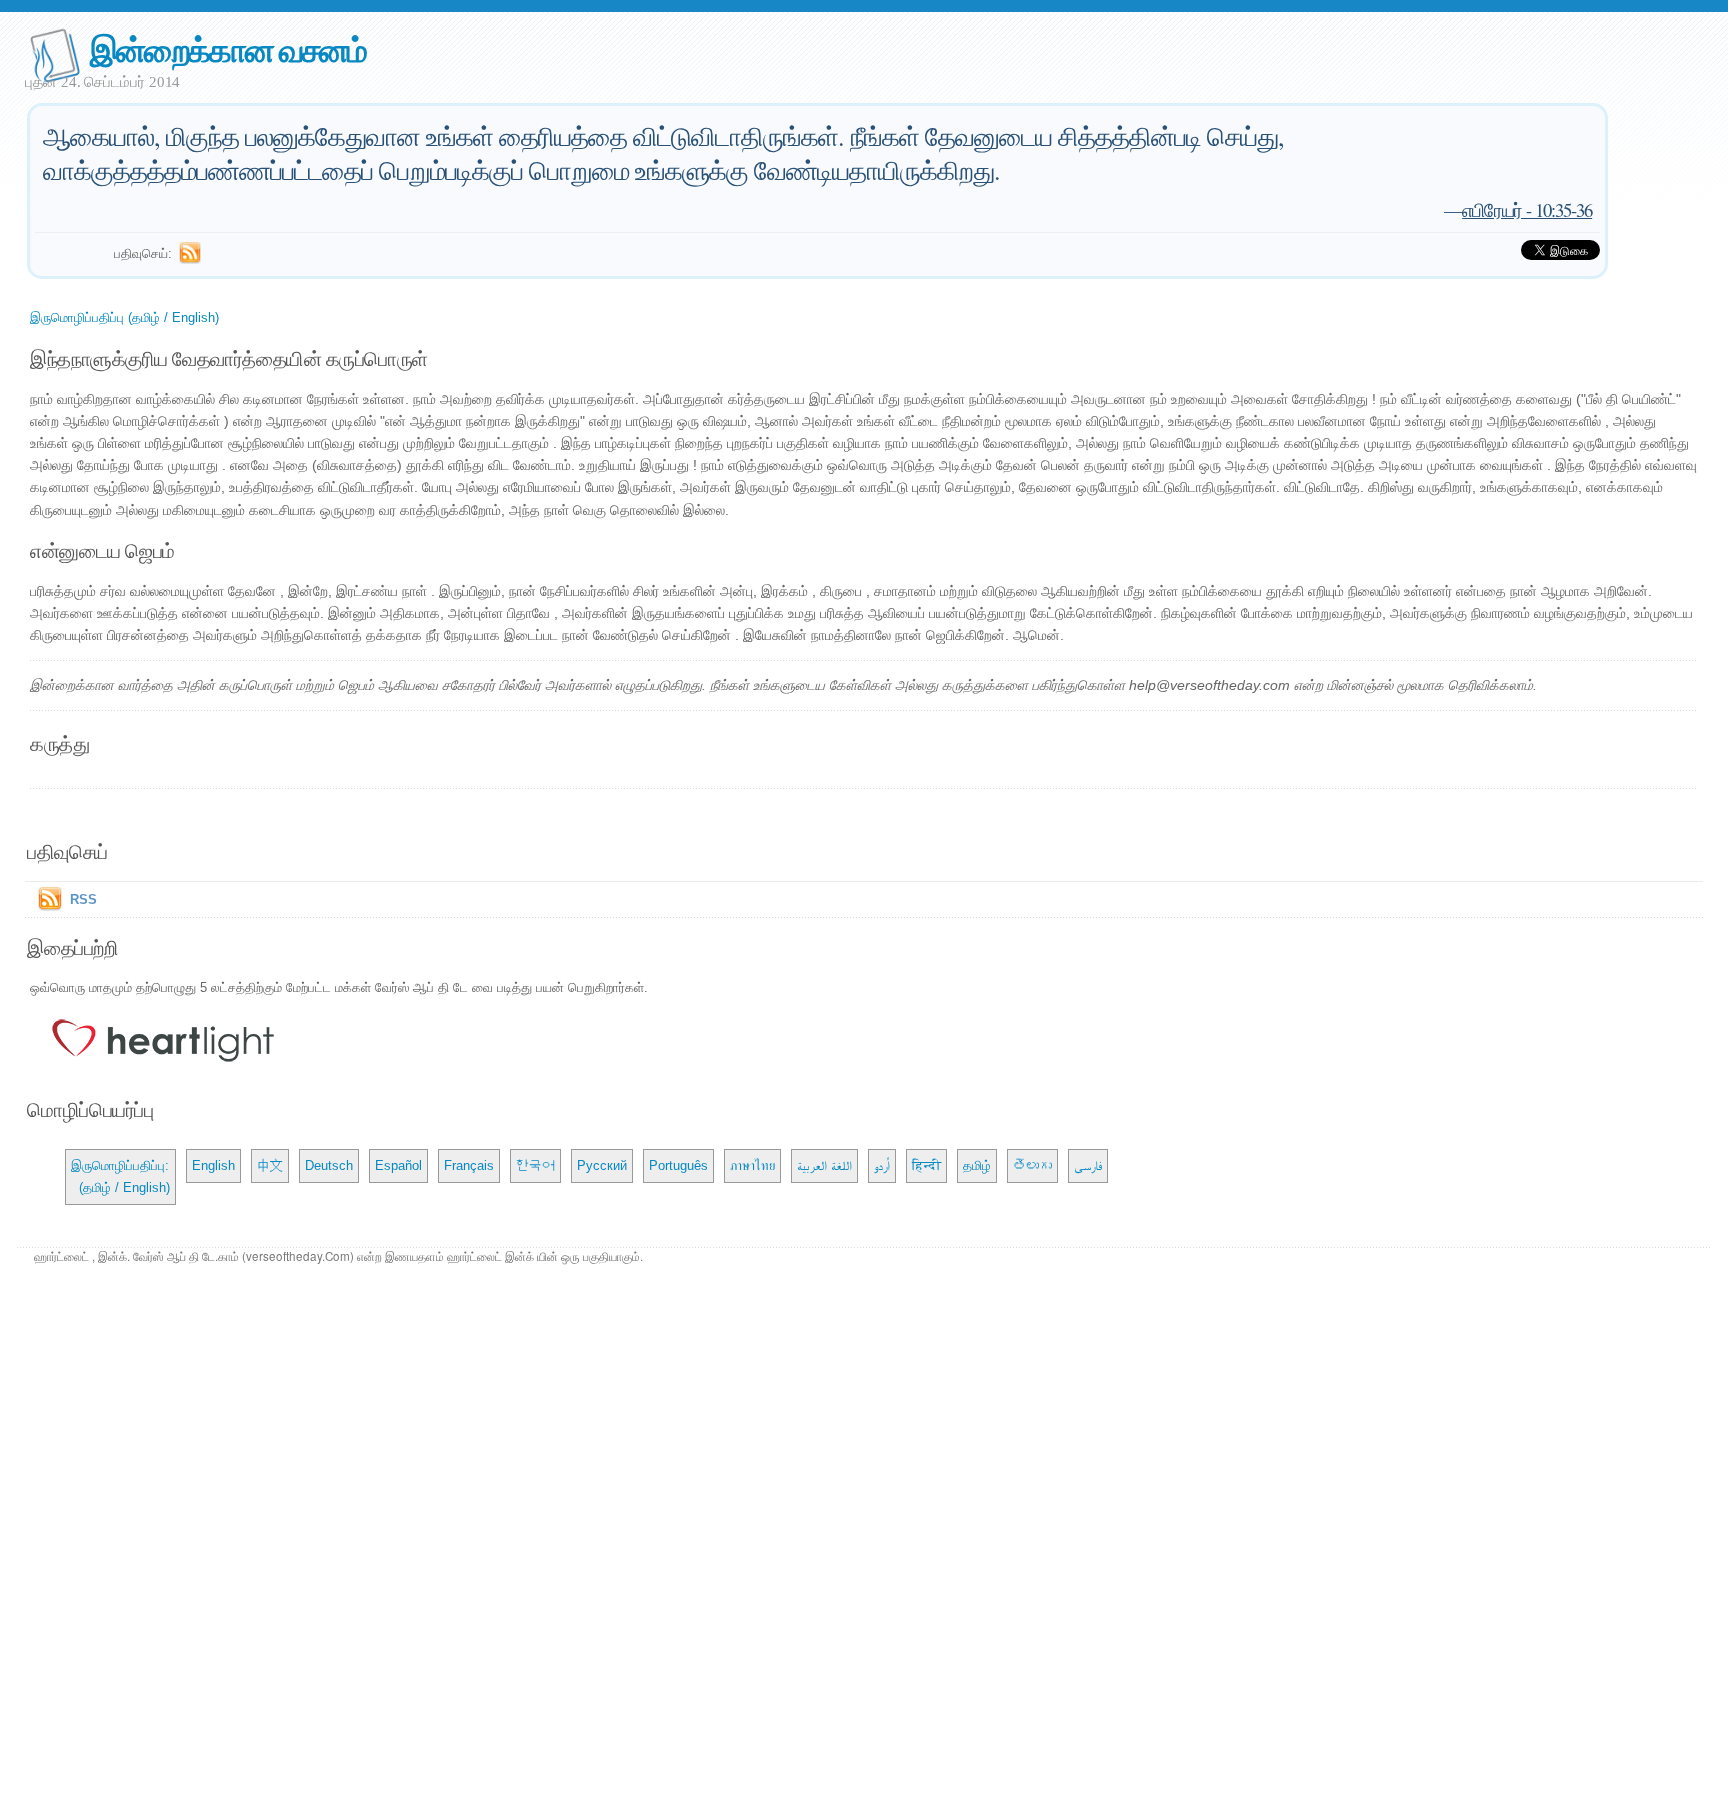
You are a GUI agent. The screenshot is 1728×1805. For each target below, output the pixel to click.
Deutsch (329, 1165)
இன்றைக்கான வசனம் (228, 48)
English (213, 1165)
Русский (602, 1165)
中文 (270, 1165)
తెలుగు (1032, 1165)
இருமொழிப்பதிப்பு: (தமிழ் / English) (120, 1176)
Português (678, 1165)
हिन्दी (926, 1165)
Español (398, 1165)
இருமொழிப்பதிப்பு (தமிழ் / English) (124, 317)
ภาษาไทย (752, 1165)
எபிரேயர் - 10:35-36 (1527, 209)
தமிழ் (977, 1165)
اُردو (882, 1165)
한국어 (535, 1165)
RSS (83, 899)
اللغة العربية (824, 1165)
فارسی (1088, 1165)
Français (469, 1165)
